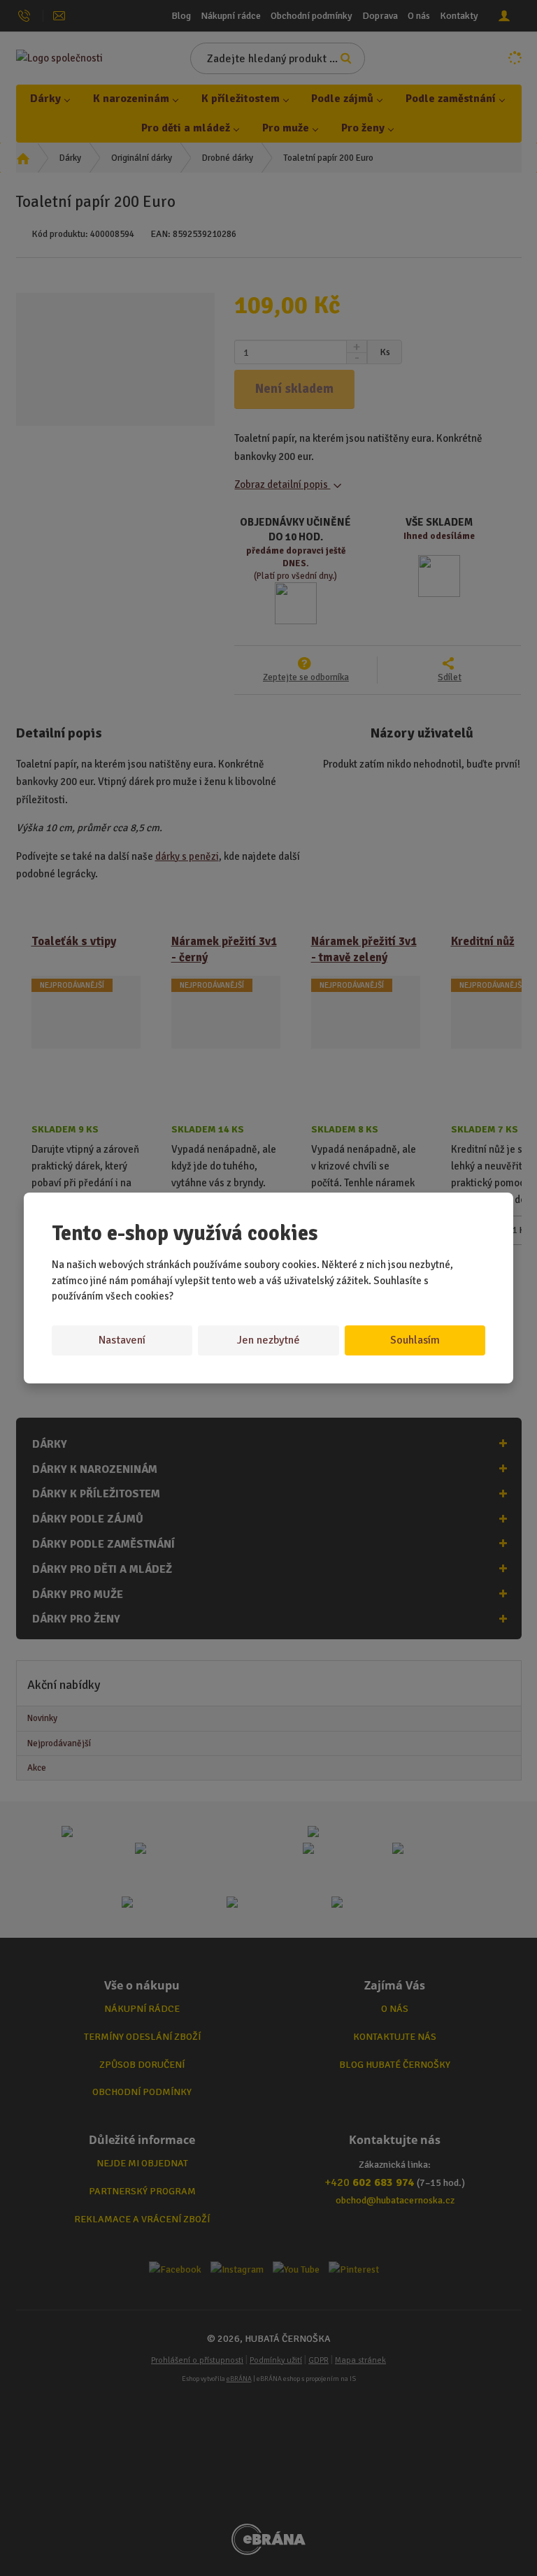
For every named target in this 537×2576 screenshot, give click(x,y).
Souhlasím (415, 1340)
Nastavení (122, 1340)
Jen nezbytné (268, 1340)
